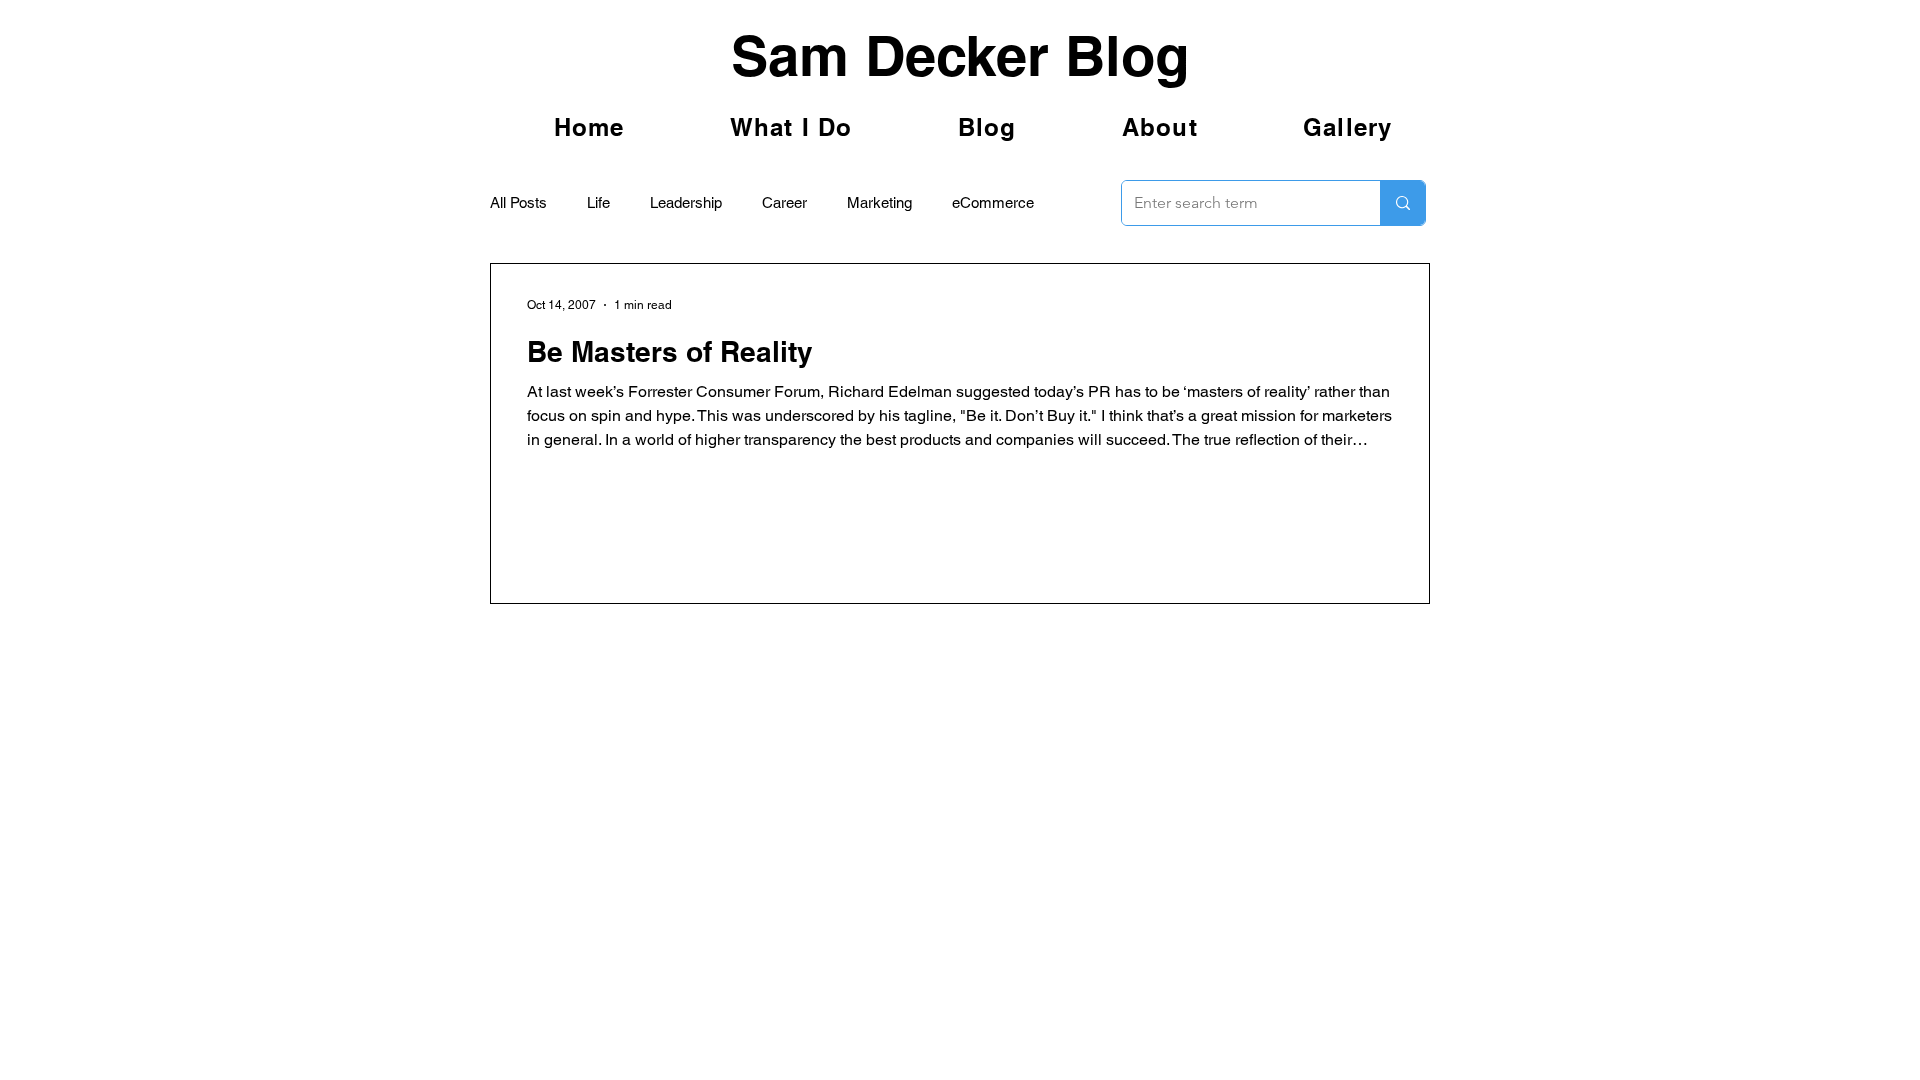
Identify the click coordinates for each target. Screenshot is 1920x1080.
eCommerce (993, 202)
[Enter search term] (1402, 203)
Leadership (686, 202)
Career (784, 202)
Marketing (879, 202)
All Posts (518, 202)
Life (598, 202)
